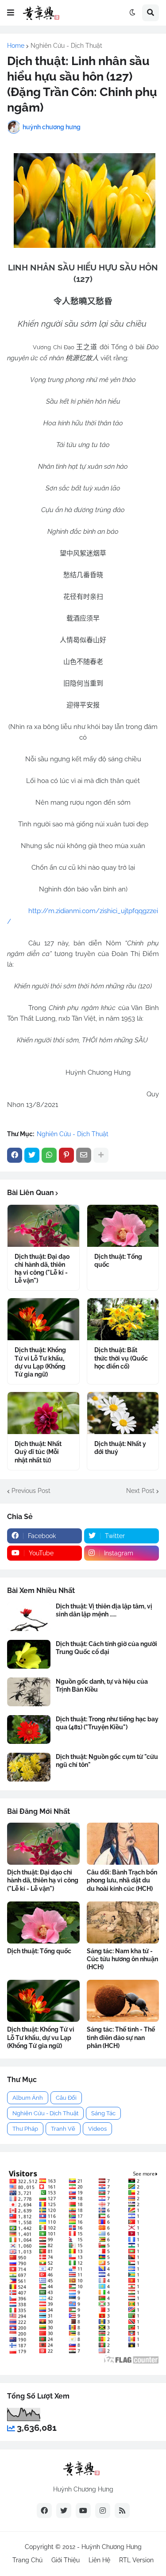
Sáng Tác (103, 2113)
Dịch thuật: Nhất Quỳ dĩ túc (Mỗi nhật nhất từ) (38, 1452)
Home (16, 46)
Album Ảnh (28, 2098)
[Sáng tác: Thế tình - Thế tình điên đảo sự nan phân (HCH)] (123, 2001)
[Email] (84, 1155)
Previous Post (31, 1491)
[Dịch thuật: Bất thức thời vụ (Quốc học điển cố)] (123, 1319)
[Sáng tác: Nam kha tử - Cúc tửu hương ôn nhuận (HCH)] (123, 1922)
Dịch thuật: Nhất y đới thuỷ (120, 1448)
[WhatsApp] (49, 1155)
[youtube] (83, 2510)
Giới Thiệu (66, 2560)
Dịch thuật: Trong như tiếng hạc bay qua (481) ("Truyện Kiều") (107, 1723)
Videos (97, 2129)
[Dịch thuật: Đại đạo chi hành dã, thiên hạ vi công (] (43, 1226)
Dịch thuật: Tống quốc (118, 1261)
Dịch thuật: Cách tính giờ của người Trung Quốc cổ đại (106, 1648)
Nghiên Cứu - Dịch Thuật (66, 46)
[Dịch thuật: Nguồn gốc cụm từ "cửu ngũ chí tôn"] (29, 1767)
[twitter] (64, 2510)
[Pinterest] (66, 1155)
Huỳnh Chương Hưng (112, 2547)
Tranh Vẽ (63, 2129)
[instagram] (103, 2510)
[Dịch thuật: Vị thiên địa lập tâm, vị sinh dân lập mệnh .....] (29, 1617)
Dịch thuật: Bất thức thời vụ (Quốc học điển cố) (121, 1358)
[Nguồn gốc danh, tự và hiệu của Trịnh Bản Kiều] (29, 1692)
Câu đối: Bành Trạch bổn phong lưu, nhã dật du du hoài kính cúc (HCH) (122, 1880)
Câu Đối (66, 2098)
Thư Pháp (25, 2129)
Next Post (140, 1491)
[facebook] (44, 2510)
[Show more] (101, 1155)
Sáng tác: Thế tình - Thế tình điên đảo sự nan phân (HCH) (121, 2037)
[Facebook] (15, 1155)
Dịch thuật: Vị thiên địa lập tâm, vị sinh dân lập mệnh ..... (104, 1610)
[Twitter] (32, 1155)
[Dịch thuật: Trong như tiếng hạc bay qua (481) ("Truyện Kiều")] (29, 1730)
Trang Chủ (27, 2560)
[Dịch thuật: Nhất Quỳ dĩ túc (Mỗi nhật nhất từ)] (43, 1413)
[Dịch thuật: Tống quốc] (123, 1226)
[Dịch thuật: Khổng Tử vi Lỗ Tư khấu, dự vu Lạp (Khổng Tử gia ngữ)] (43, 1319)
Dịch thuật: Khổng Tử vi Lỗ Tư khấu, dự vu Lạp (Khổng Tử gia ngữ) (40, 1362)
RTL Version (136, 2560)
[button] (11, 13)
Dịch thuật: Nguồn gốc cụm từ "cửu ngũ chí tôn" (107, 1761)
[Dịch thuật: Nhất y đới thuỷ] (123, 1413)
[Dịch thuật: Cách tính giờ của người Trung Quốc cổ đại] (29, 1654)
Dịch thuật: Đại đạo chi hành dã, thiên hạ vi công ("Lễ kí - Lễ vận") (42, 1269)
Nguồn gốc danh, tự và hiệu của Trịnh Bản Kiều (102, 1685)
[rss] (122, 2510)
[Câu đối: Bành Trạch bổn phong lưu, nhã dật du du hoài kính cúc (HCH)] (123, 1844)
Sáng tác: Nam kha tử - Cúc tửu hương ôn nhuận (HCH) (122, 1959)
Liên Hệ (99, 2560)
